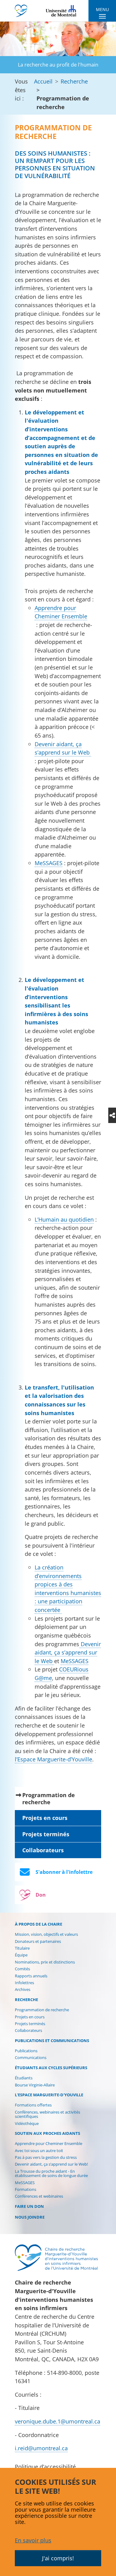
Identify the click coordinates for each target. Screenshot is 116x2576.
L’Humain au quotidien (64, 1219)
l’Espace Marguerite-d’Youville (54, 1759)
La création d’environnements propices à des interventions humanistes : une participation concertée (68, 1588)
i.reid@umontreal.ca (41, 2448)
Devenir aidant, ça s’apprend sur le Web (62, 748)
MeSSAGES (49, 863)
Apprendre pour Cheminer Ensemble (61, 612)
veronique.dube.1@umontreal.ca (58, 2421)
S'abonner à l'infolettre (64, 1872)
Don (41, 1895)
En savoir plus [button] (33, 2540)
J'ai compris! (58, 2558)
